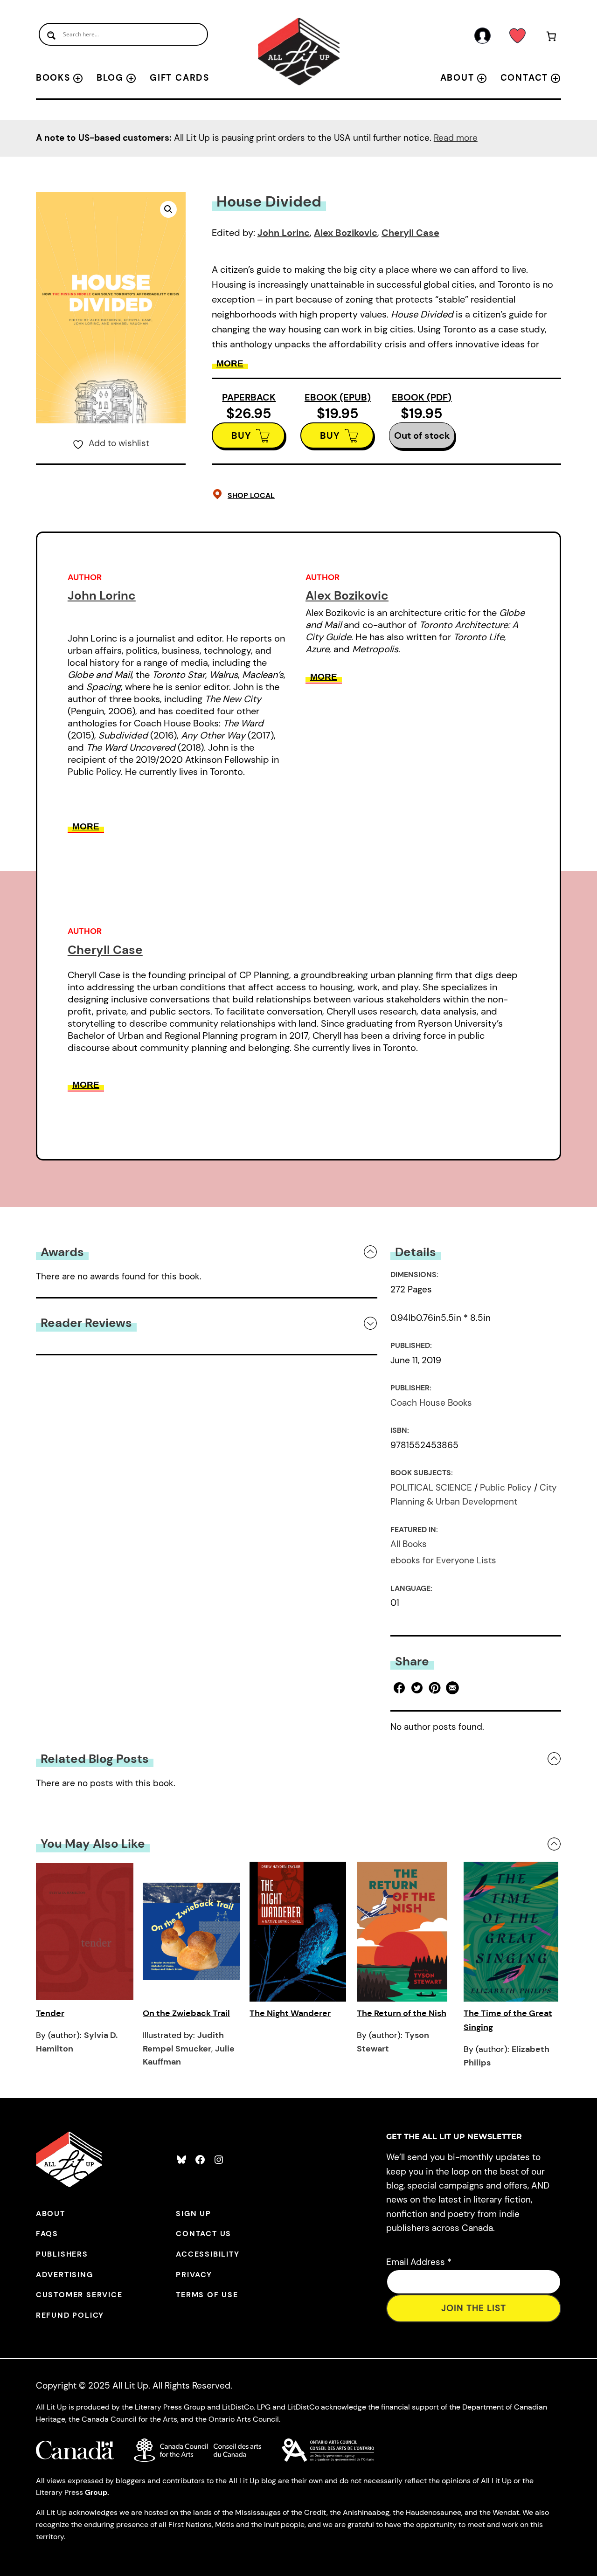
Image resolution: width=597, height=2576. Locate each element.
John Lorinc (284, 233)
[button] (168, 209)
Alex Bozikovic (346, 233)
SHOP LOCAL (251, 495)
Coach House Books (431, 1403)
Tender (50, 2013)
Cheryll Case (410, 233)
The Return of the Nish (402, 2013)
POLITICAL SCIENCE (431, 1488)
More (230, 363)
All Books (409, 1544)
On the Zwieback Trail (186, 2013)
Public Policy (506, 1488)
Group (96, 2492)
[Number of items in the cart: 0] (551, 38)
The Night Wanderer (290, 2013)
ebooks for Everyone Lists (443, 1560)
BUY (241, 435)
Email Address (419, 2262)
